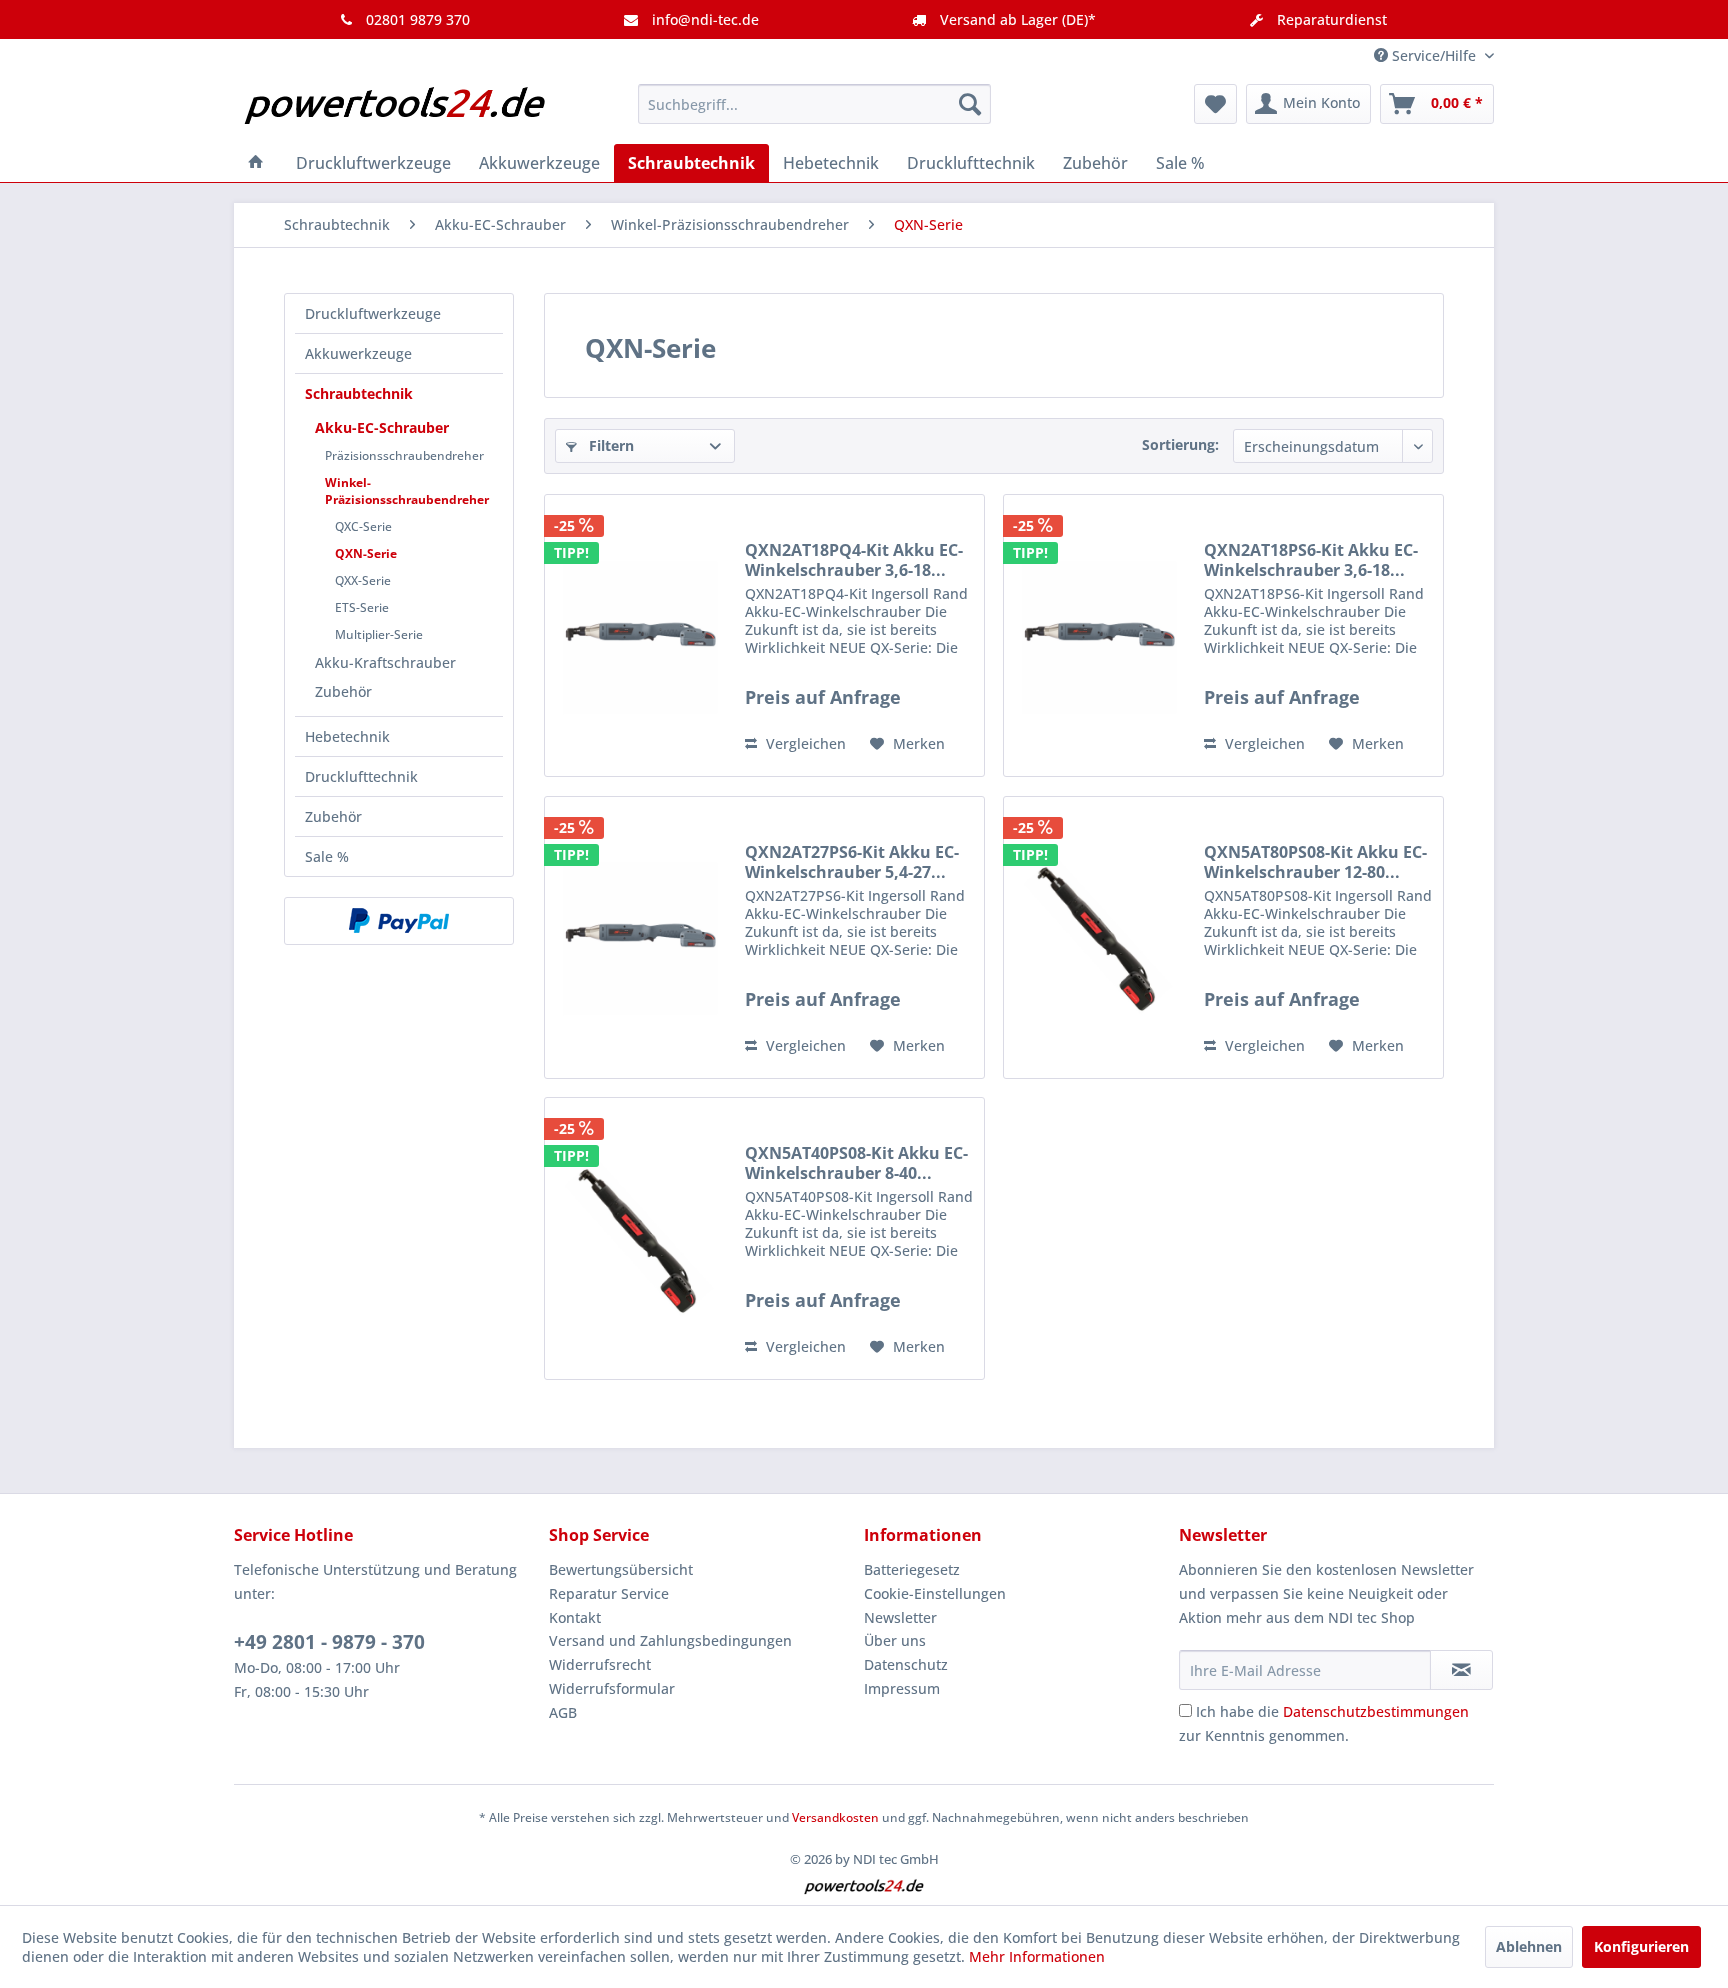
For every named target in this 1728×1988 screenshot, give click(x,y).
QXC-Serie (363, 526)
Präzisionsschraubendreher (404, 455)
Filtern (609, 445)
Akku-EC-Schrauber (382, 427)
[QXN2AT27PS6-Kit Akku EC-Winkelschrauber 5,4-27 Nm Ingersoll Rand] (640, 937)
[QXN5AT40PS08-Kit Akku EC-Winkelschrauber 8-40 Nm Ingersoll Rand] (640, 1238)
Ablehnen (1529, 1946)
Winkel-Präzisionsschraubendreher (407, 491)
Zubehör (343, 691)
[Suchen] (970, 104)
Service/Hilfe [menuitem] (1434, 55)
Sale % (327, 856)
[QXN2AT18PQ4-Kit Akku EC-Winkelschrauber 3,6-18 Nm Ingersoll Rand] (640, 635)
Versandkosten (835, 1817)
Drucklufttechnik (361, 776)
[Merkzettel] (1215, 104)
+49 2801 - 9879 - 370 (329, 1642)
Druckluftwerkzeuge (373, 313)
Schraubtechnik (359, 393)
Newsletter (900, 1617)
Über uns (895, 1640)
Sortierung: (1180, 444)
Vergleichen (804, 743)
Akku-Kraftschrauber (385, 662)
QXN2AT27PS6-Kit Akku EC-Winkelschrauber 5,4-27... (852, 862)
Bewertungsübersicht (621, 1569)
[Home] (256, 163)
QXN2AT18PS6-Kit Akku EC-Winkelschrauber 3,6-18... (1311, 560)
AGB (563, 1712)
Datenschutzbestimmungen (1376, 1711)
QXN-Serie (366, 553)
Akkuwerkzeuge (358, 353)
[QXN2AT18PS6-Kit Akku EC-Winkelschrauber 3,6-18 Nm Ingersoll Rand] (1099, 635)
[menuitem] (814, 104)
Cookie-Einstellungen (935, 1593)
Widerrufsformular (612, 1688)
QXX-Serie (363, 580)
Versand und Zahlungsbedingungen (670, 1640)
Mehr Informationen (1037, 1956)
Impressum (902, 1688)
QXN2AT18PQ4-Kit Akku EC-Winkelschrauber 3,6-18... (854, 560)
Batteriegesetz (912, 1569)
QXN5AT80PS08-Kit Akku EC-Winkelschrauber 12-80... (1315, 862)
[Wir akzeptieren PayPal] (399, 921)
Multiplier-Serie (379, 634)
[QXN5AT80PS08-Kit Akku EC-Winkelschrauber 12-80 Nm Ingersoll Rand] (1099, 937)
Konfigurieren (1641, 1946)
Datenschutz (906, 1664)
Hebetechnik (347, 736)
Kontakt (575, 1617)
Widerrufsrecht (600, 1664)
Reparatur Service (609, 1593)
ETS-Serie (362, 607)
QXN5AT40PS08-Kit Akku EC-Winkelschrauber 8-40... (856, 1163)
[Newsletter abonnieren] (1461, 1670)
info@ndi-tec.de (703, 19)
